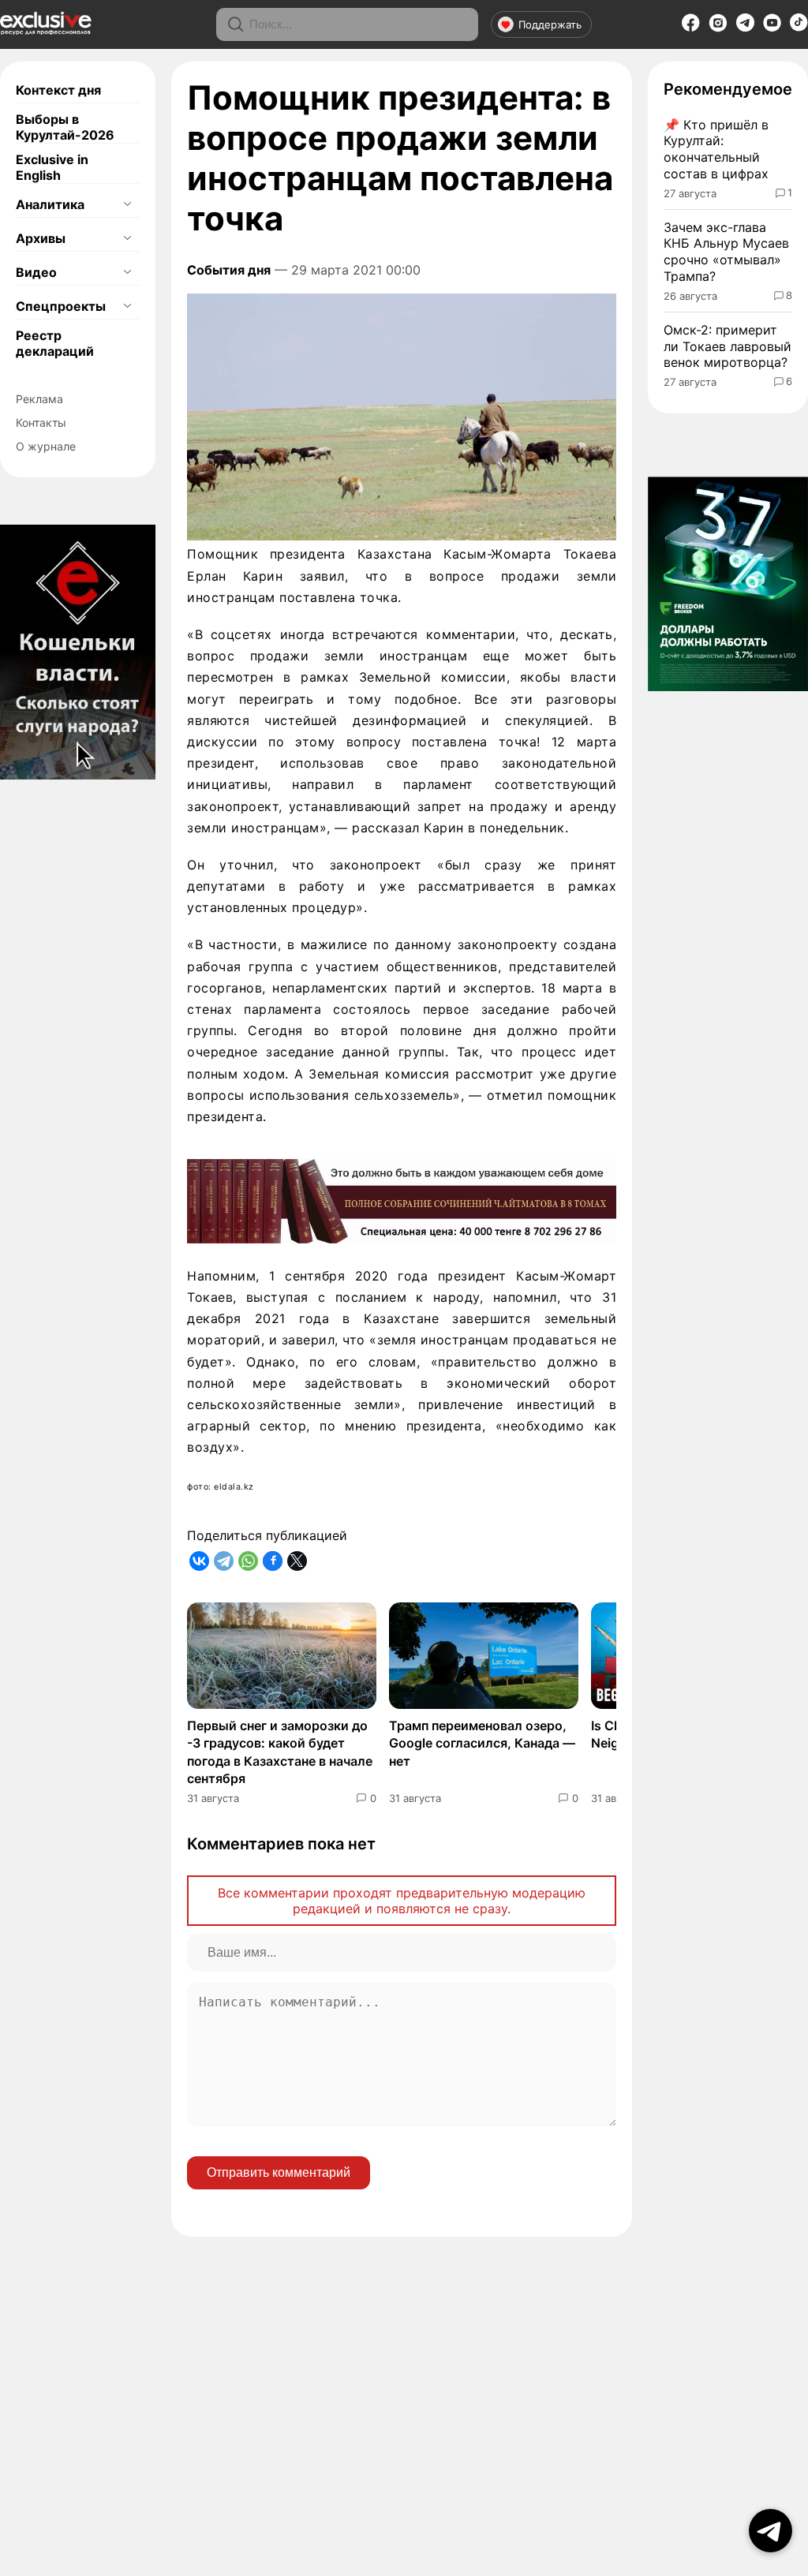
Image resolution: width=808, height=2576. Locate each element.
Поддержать (550, 24)
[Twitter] (297, 1561)
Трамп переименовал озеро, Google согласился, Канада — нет (482, 1743)
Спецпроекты (61, 306)
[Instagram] (718, 28)
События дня (229, 270)
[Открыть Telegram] (771, 2531)
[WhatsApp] (248, 1561)
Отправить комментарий (279, 2172)
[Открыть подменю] (127, 204)
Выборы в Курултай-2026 (65, 127)
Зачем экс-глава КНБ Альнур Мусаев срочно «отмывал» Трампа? (726, 252)
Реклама (39, 399)
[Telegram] (745, 27)
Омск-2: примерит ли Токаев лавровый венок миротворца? (728, 346)
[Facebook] (691, 28)
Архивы (41, 238)
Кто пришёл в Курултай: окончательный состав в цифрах (716, 149)
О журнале (46, 446)
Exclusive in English (52, 167)
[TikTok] (799, 27)
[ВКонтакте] (199, 1561)
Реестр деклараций (55, 343)
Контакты (41, 422)
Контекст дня (58, 90)
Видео (36, 272)
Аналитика (50, 204)
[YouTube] (772, 28)
